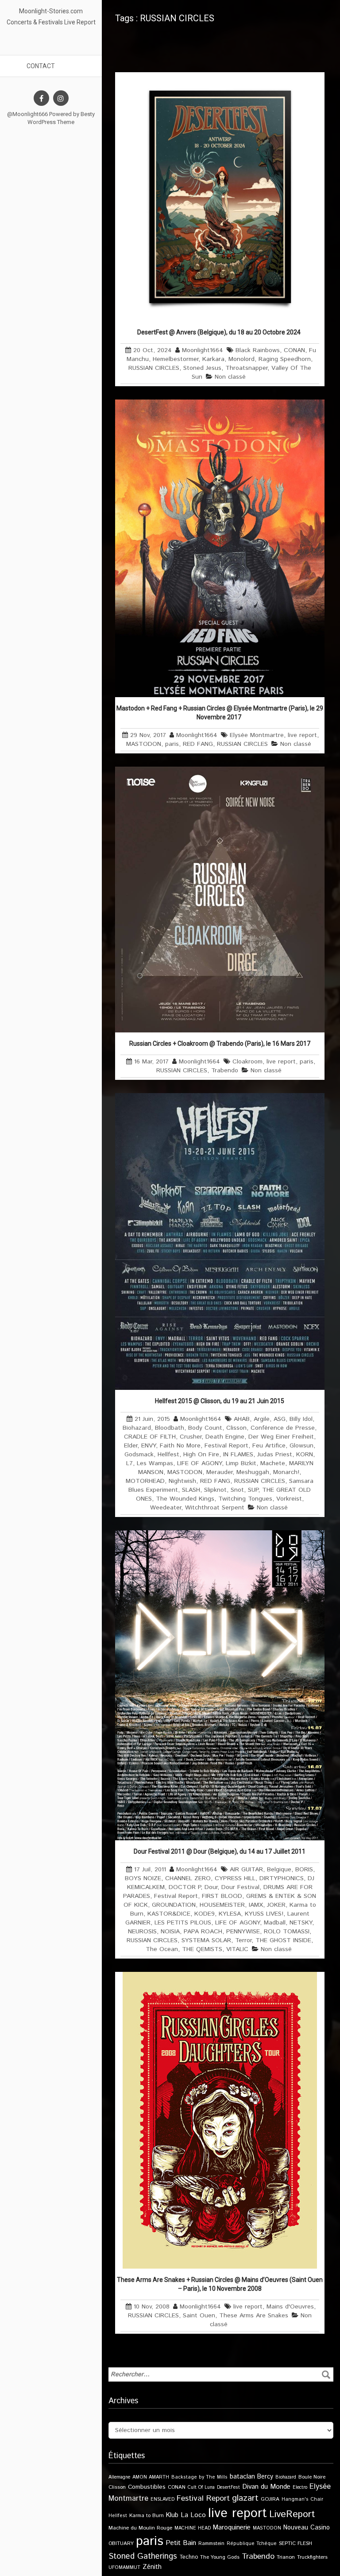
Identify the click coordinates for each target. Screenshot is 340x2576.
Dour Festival (240, 1887)
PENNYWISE (243, 1932)
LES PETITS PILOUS (183, 1923)
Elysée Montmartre (257, 735)
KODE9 (205, 1914)
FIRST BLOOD (222, 1896)
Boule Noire (312, 2477)
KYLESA (230, 1914)
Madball (275, 1923)
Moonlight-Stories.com (51, 11)
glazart (245, 2498)
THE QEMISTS (202, 1949)
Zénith (152, 2567)
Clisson (236, 1428)
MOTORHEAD (145, 1481)
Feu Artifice (269, 1446)
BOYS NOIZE (143, 1878)
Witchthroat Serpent (215, 1508)
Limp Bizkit (241, 1463)
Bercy (265, 2477)
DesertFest (228, 2487)
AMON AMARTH (151, 2477)
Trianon (286, 2557)
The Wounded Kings (185, 1499)
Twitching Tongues (245, 1499)
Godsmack (139, 1455)
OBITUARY (121, 2543)
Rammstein (211, 2543)
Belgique (279, 1870)
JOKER (276, 1905)
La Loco (193, 2515)
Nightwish (182, 1481)
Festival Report (226, 1446)
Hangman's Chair (302, 2499)
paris (172, 744)
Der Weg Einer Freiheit (281, 1437)
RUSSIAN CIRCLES (154, 368)
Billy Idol (301, 1419)
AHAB (242, 1419)
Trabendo (225, 1071)
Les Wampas (155, 1463)
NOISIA (170, 1932)
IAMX (256, 1905)
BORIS (304, 1870)
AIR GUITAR (246, 1870)
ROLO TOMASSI (287, 1932)
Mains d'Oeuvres (290, 2307)
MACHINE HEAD (193, 2528)
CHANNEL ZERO (188, 1878)
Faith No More (180, 1446)
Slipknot (215, 1490)
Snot (237, 1490)
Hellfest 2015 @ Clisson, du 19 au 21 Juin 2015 (220, 1401)
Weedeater (166, 1508)
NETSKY (301, 1923)
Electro (300, 2487)
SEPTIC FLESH (296, 2543)
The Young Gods (220, 2557)
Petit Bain (181, 2543)
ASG (280, 1419)
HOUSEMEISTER (222, 1905)
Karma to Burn (147, 2516)
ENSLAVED (162, 2499)
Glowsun (301, 1446)
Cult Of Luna (201, 2487)
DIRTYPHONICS (282, 1878)
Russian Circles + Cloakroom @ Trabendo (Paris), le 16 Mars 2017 (220, 1044)
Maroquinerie (232, 2528)
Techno (189, 2557)
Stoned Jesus (202, 368)
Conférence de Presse (283, 1428)
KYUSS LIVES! (264, 1914)
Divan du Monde (266, 2487)
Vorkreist (289, 1499)
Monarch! (286, 1472)
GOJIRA (270, 2499)
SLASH (191, 1490)
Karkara (213, 359)
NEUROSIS (142, 1932)
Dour (211, 1887)
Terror (243, 1940)
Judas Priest (275, 1455)
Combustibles (147, 2487)
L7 (129, 1463)
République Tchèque (252, 2544)
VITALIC (237, 1949)
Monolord (241, 359)
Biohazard (137, 1428)
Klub (172, 2515)
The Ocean (162, 1949)
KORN (305, 1455)
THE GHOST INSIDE (283, 1940)
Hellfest (168, 1455)
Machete (273, 1463)
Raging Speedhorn (285, 359)
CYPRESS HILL (235, 1878)
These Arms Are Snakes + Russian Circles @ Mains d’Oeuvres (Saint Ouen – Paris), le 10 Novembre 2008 (220, 2284)
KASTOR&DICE (169, 1914)
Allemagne (119, 2477)
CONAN (294, 350)
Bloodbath (170, 1428)
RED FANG (198, 744)
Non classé (230, 377)
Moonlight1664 (203, 350)
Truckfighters (312, 2557)
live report (302, 735)
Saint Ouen (199, 2316)
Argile (262, 1419)
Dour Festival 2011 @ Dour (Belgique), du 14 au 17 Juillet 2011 (220, 1851)
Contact (41, 66)
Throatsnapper (246, 368)
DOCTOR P (185, 1887)
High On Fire (201, 1455)
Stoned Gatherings (143, 2556)
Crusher (191, 1437)
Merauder (219, 1472)
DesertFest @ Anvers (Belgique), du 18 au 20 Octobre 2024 (220, 332)
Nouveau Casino (307, 2528)
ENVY (149, 1446)
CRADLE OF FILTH (150, 1437)
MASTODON (144, 744)
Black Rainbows (258, 350)
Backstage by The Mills (199, 2477)
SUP (253, 1490)
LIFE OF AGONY (199, 1463)
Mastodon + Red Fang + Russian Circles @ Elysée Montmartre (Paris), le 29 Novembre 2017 (220, 713)
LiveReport (292, 2514)
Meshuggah (253, 1472)
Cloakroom (247, 1062)
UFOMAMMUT (124, 2568)
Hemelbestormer (176, 359)
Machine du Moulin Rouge (140, 2528)
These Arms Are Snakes (254, 2316)
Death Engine (225, 1437)
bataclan (242, 2477)
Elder (131, 1446)
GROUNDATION (174, 1905)
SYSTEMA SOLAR (206, 1940)
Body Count (205, 1428)
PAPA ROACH (203, 1932)
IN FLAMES (238, 1455)
